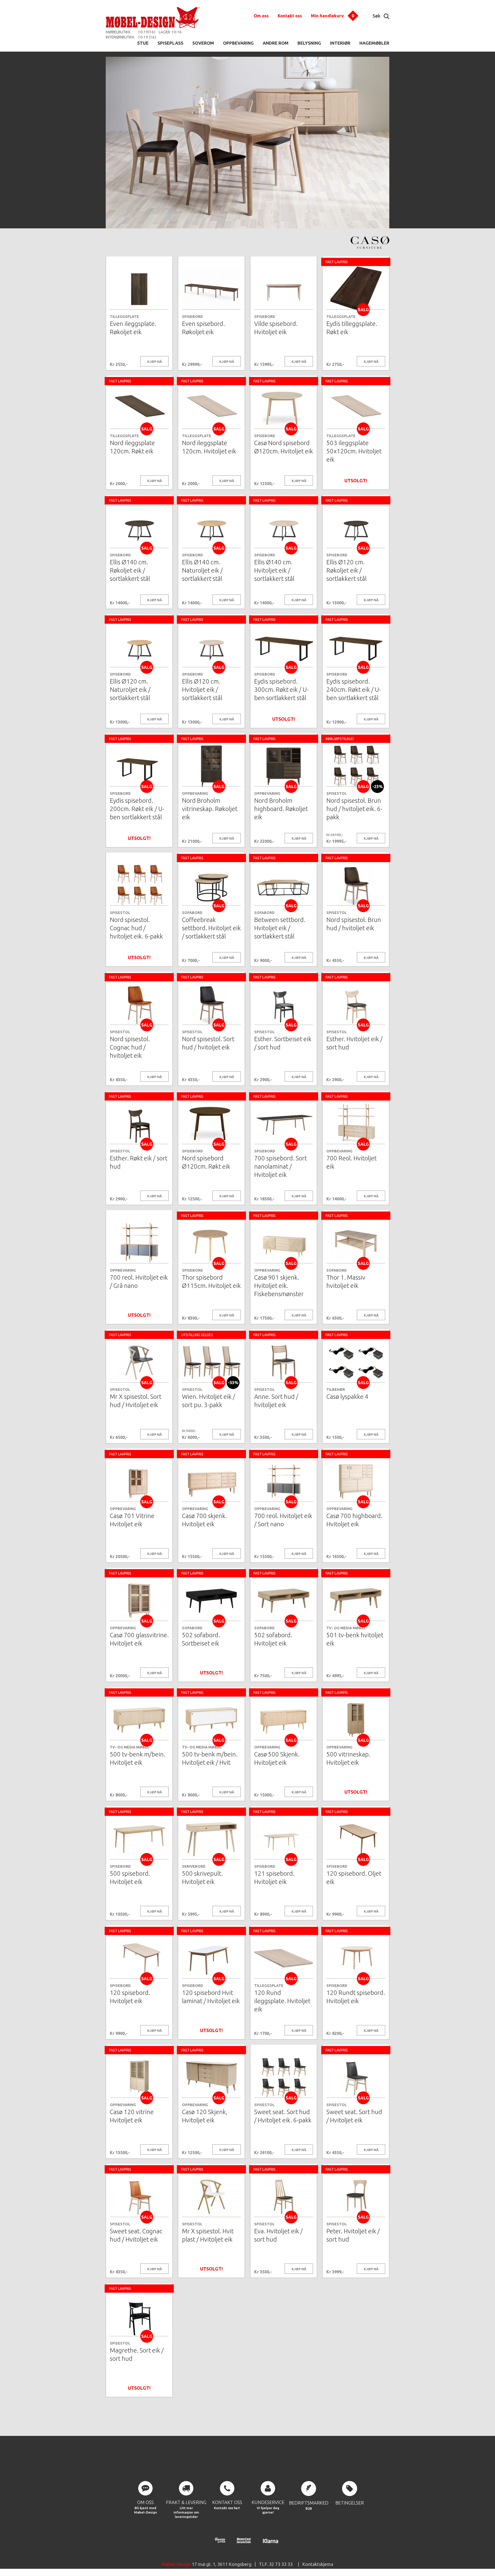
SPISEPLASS (170, 43)
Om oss (261, 16)
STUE (143, 43)
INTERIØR (340, 43)
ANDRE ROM (276, 43)
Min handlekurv (327, 16)
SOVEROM (203, 43)
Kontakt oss (290, 16)
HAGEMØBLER (374, 43)
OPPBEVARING (238, 43)
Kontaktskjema (318, 2564)
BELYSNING (309, 43)
